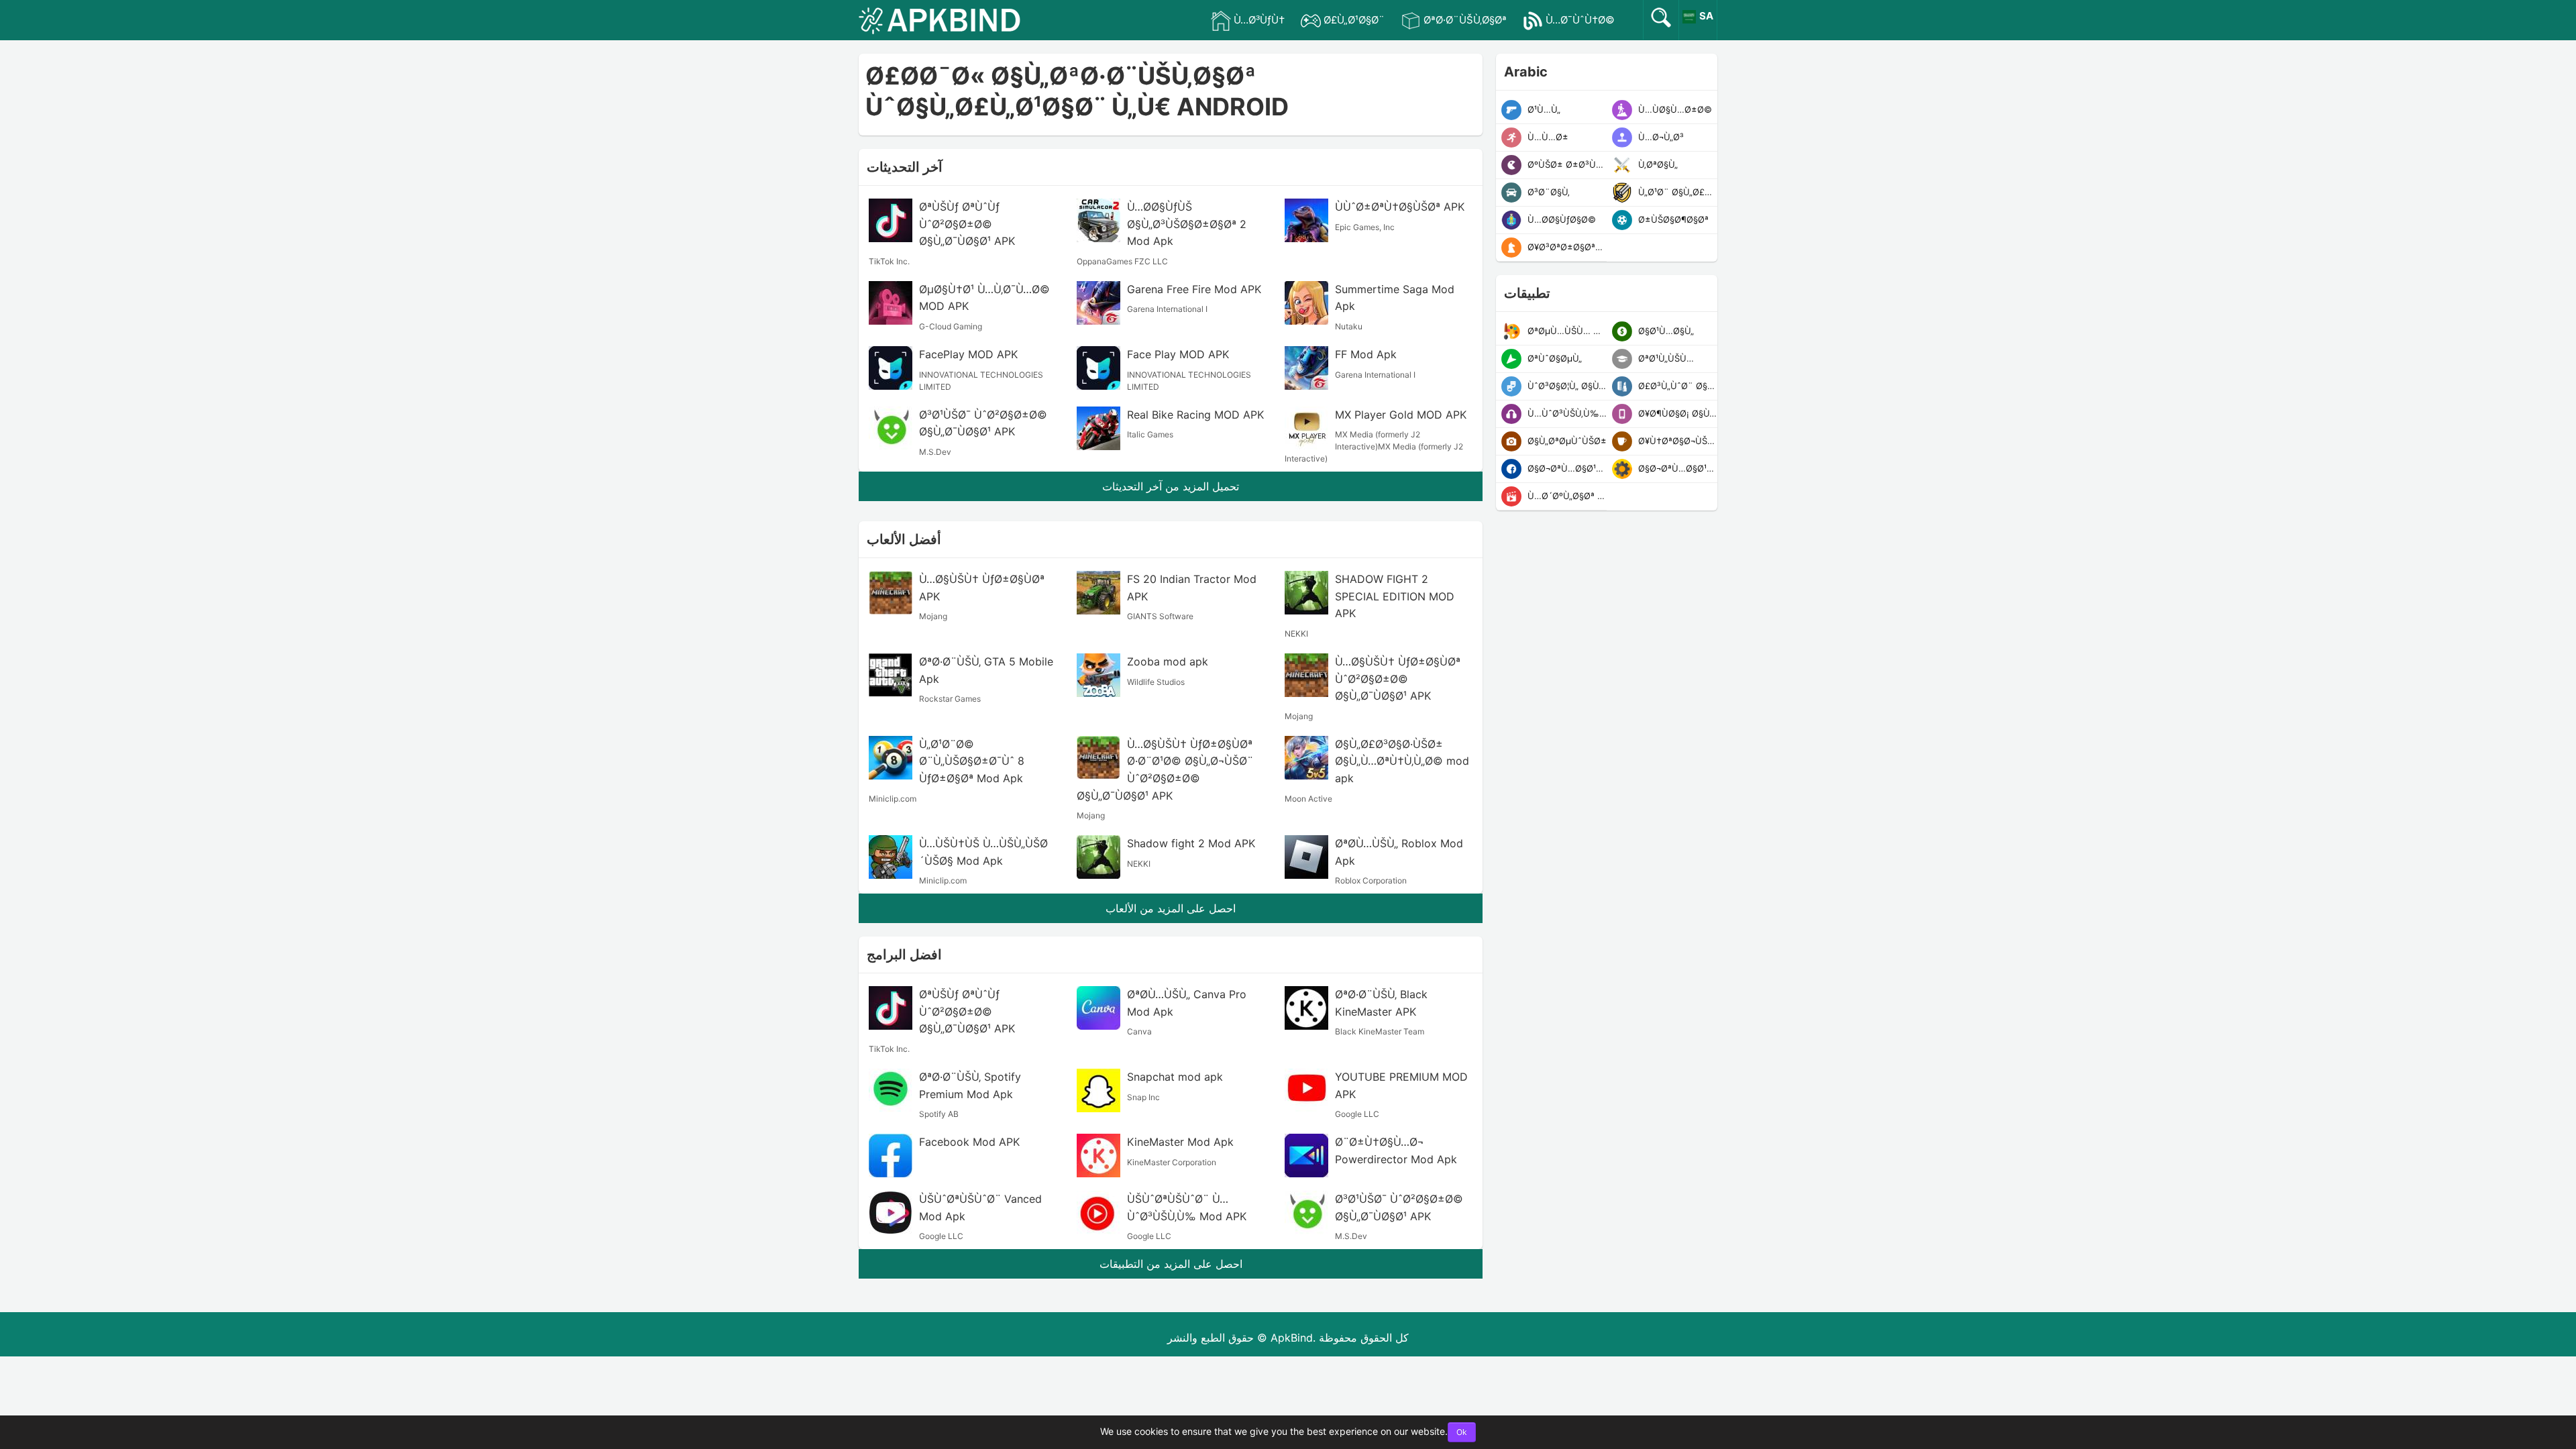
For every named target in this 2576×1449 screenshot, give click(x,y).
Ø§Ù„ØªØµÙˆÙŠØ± (1566, 441)
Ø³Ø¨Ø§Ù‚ (1547, 192)
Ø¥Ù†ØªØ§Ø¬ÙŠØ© (1676, 441)
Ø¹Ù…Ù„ (1543, 109)
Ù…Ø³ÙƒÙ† (1259, 20)
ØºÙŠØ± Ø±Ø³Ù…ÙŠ (1566, 164)
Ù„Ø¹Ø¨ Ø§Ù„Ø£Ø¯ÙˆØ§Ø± (1676, 192)
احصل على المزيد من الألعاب (1171, 908)
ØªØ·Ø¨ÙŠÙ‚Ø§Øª (1465, 20)
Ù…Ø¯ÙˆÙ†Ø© (1580, 20)
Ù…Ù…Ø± (1547, 137)
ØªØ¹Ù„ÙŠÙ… (1665, 358)
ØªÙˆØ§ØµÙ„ (1553, 358)
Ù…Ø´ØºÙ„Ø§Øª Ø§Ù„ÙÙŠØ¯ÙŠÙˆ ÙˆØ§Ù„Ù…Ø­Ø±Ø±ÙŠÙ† (1566, 496)
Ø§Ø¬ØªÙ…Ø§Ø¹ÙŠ (1566, 468)
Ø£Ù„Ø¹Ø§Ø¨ (1354, 20)
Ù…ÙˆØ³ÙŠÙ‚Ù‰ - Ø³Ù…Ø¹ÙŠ (1566, 413)
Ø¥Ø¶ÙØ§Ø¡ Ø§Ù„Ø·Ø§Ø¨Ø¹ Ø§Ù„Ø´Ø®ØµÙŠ (1676, 413)
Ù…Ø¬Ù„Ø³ (1660, 137)
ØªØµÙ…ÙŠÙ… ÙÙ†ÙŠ (1566, 331)
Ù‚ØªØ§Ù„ (1657, 164)
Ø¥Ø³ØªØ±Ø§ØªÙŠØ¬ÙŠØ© (1566, 247)
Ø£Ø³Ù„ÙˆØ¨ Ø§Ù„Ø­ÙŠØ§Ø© (1676, 386)
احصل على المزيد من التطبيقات (1171, 1264)
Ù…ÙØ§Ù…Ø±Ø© (1674, 109)
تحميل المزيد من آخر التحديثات (1171, 486)
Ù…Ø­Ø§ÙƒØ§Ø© (1560, 219)
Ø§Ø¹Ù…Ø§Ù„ (1665, 331)
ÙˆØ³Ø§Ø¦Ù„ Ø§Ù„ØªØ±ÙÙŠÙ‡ (1566, 386)
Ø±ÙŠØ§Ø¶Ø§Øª (1672, 219)
